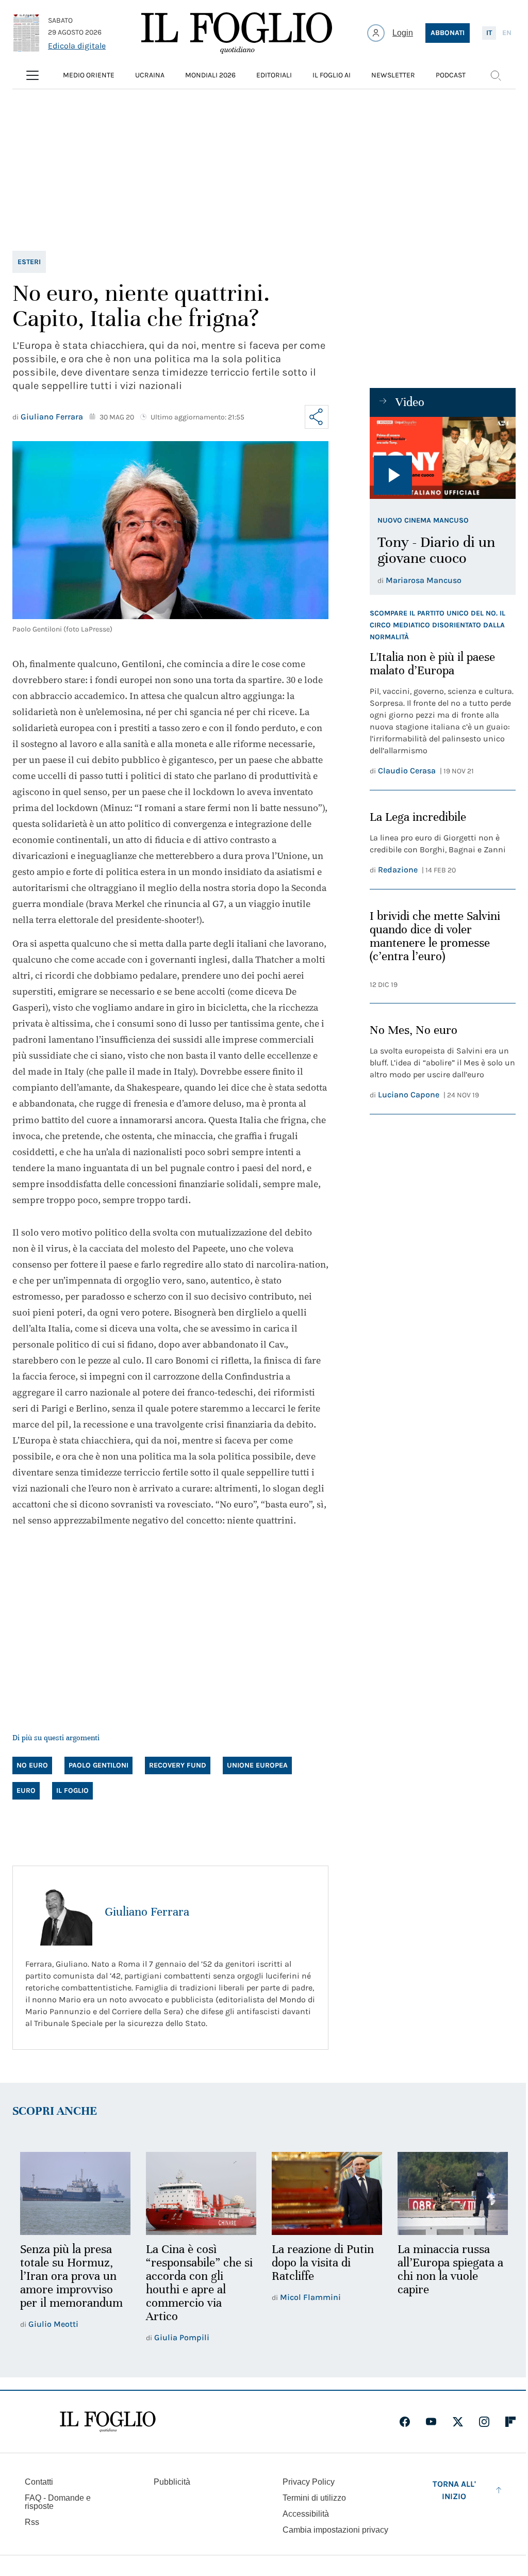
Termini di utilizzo (314, 2498)
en (507, 33)
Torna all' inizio (454, 2490)
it (489, 33)
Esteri (29, 262)
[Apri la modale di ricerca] (496, 75)
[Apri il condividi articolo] (317, 417)
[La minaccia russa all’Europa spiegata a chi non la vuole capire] (453, 2193)
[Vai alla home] (237, 33)
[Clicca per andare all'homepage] (108, 2422)
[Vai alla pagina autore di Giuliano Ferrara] (59, 1912)
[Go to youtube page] (431, 2422)
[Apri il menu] (32, 75)
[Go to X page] (458, 2422)
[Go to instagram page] (484, 2422)
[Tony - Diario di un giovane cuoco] (443, 458)
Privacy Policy (309, 2482)
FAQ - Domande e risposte (58, 2502)
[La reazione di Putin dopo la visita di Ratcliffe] (327, 2193)
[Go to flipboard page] (510, 2422)
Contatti (39, 2482)
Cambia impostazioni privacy (335, 2530)
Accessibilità (306, 2514)
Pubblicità (172, 2482)
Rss (32, 2522)
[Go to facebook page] (405, 2422)
